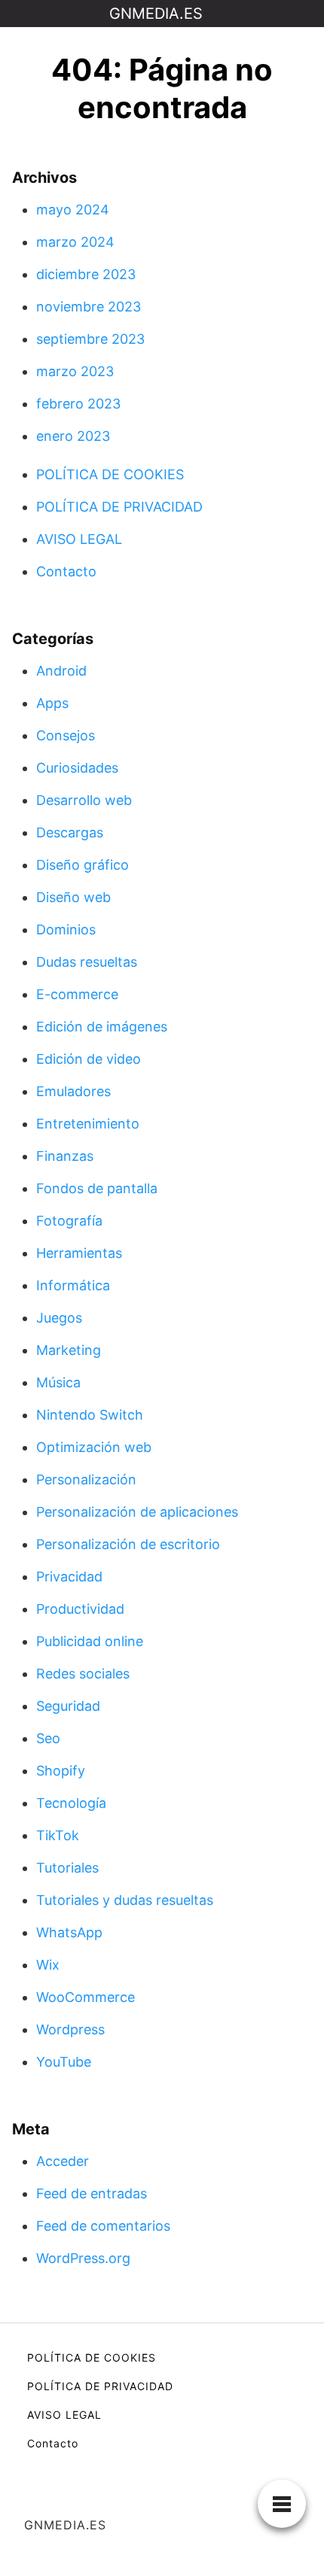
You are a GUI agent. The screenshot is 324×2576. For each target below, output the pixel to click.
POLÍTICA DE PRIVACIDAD (119, 507)
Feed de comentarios (103, 2226)
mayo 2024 (73, 210)
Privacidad (69, 1577)
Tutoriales (67, 1868)
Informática (73, 1285)
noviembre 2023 (89, 307)
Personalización (86, 1479)
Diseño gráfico (83, 865)
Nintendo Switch (90, 1415)
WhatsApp (69, 1932)
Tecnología (71, 1803)
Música (58, 1382)
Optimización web (94, 1447)
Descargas (70, 832)
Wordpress (70, 2029)
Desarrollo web (84, 800)
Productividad (80, 1609)
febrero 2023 (78, 404)
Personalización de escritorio (128, 1544)
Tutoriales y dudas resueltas (125, 1900)
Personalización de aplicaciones (137, 1512)
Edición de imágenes (102, 1027)
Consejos (66, 735)
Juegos (59, 1318)
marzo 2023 (75, 371)
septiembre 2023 (90, 339)
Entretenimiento (88, 1124)
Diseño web (73, 897)
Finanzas (65, 1156)
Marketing (69, 1350)
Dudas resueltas (87, 962)
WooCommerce (86, 1997)
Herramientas (79, 1253)
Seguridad (68, 1706)
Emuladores (73, 1091)
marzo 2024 (75, 242)
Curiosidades (77, 768)
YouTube (64, 2062)
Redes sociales (83, 1674)
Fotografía (69, 1221)
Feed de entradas (92, 2193)
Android (61, 671)
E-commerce (77, 994)
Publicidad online (90, 1641)
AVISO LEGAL (79, 539)
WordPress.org (83, 2258)
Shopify (61, 1771)
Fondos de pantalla (97, 1188)
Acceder (63, 2161)
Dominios (66, 930)
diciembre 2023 (86, 274)
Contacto (66, 571)
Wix (48, 1965)
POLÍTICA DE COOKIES (110, 474)
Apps (52, 703)
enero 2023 (73, 436)
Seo (48, 1738)
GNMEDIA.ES (156, 14)
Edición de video (89, 1059)
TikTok (58, 1835)
